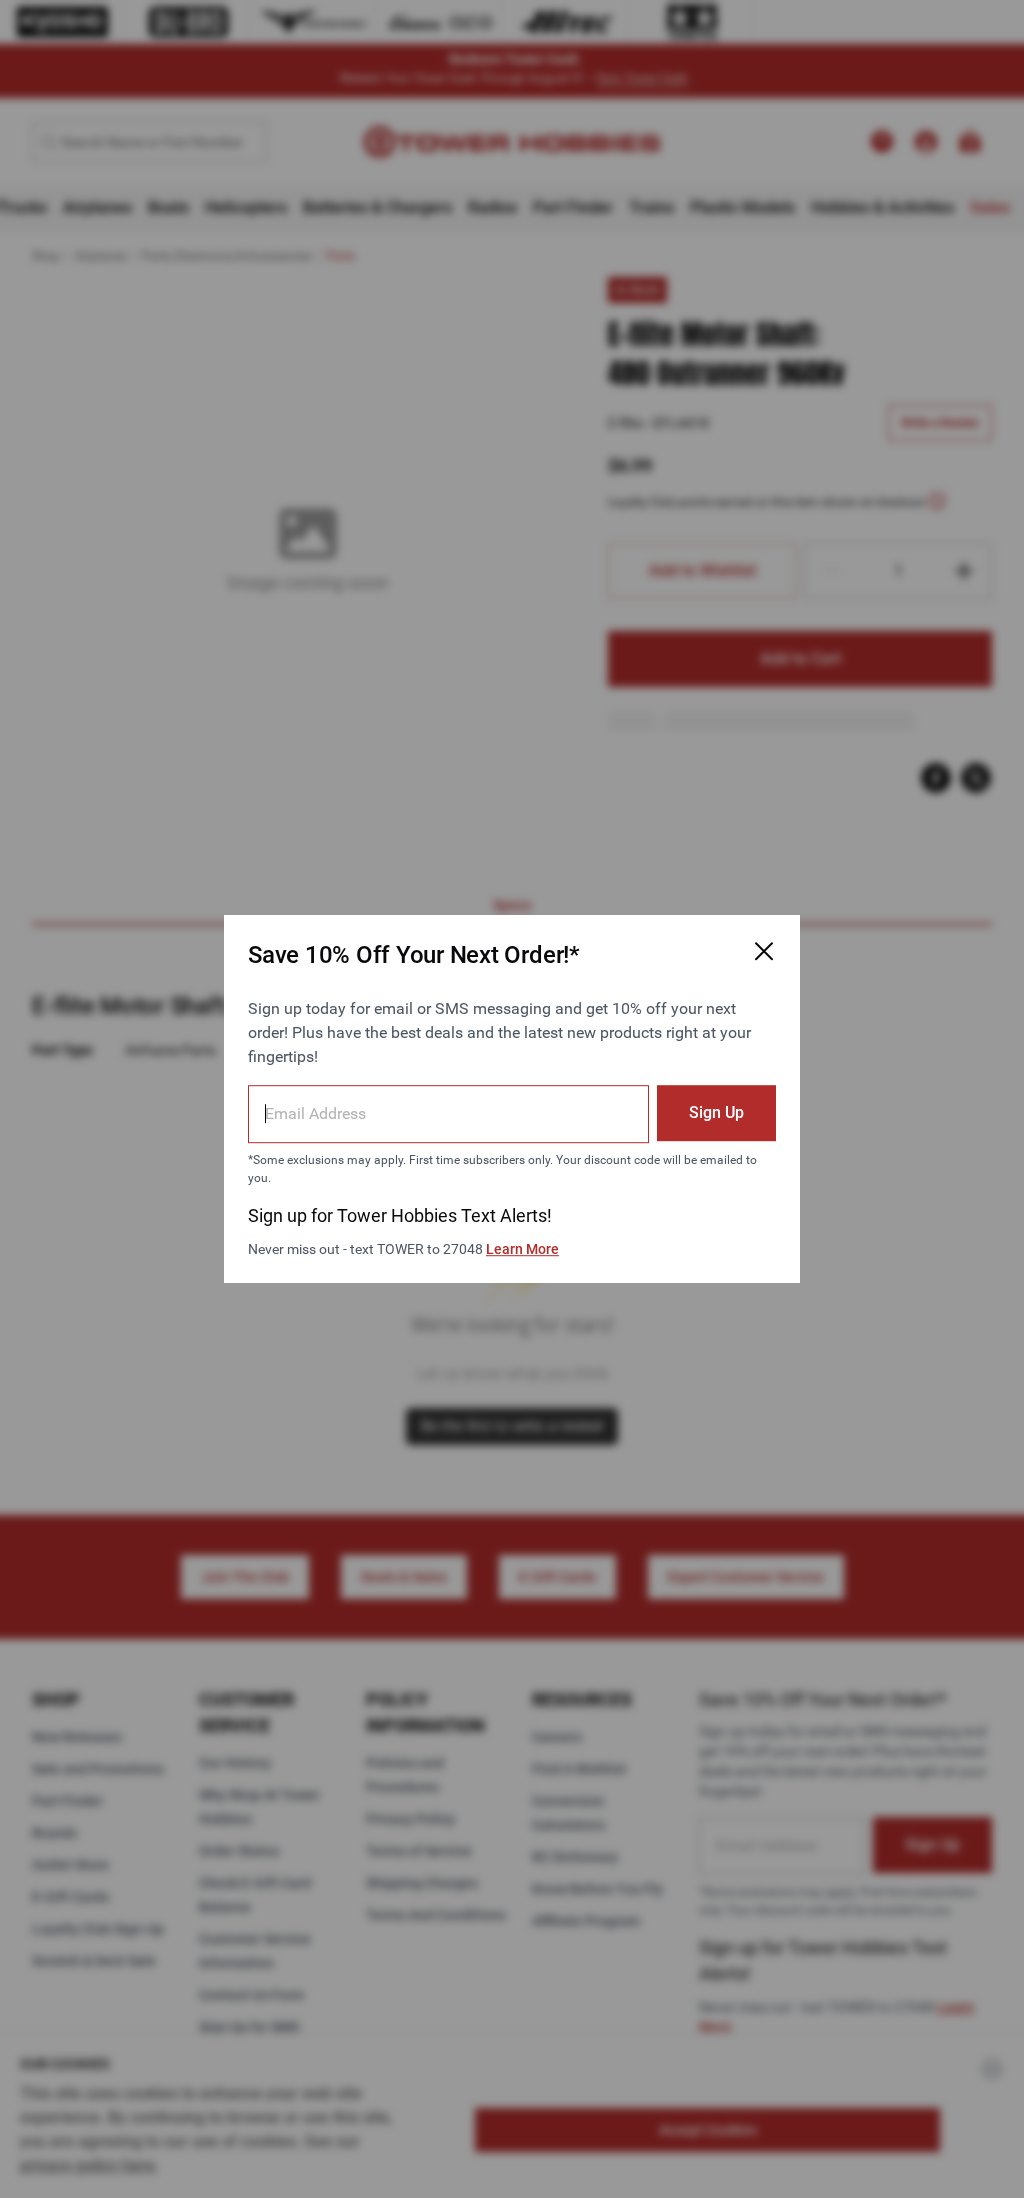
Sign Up (716, 1112)
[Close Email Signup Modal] (764, 951)
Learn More (522, 1249)
